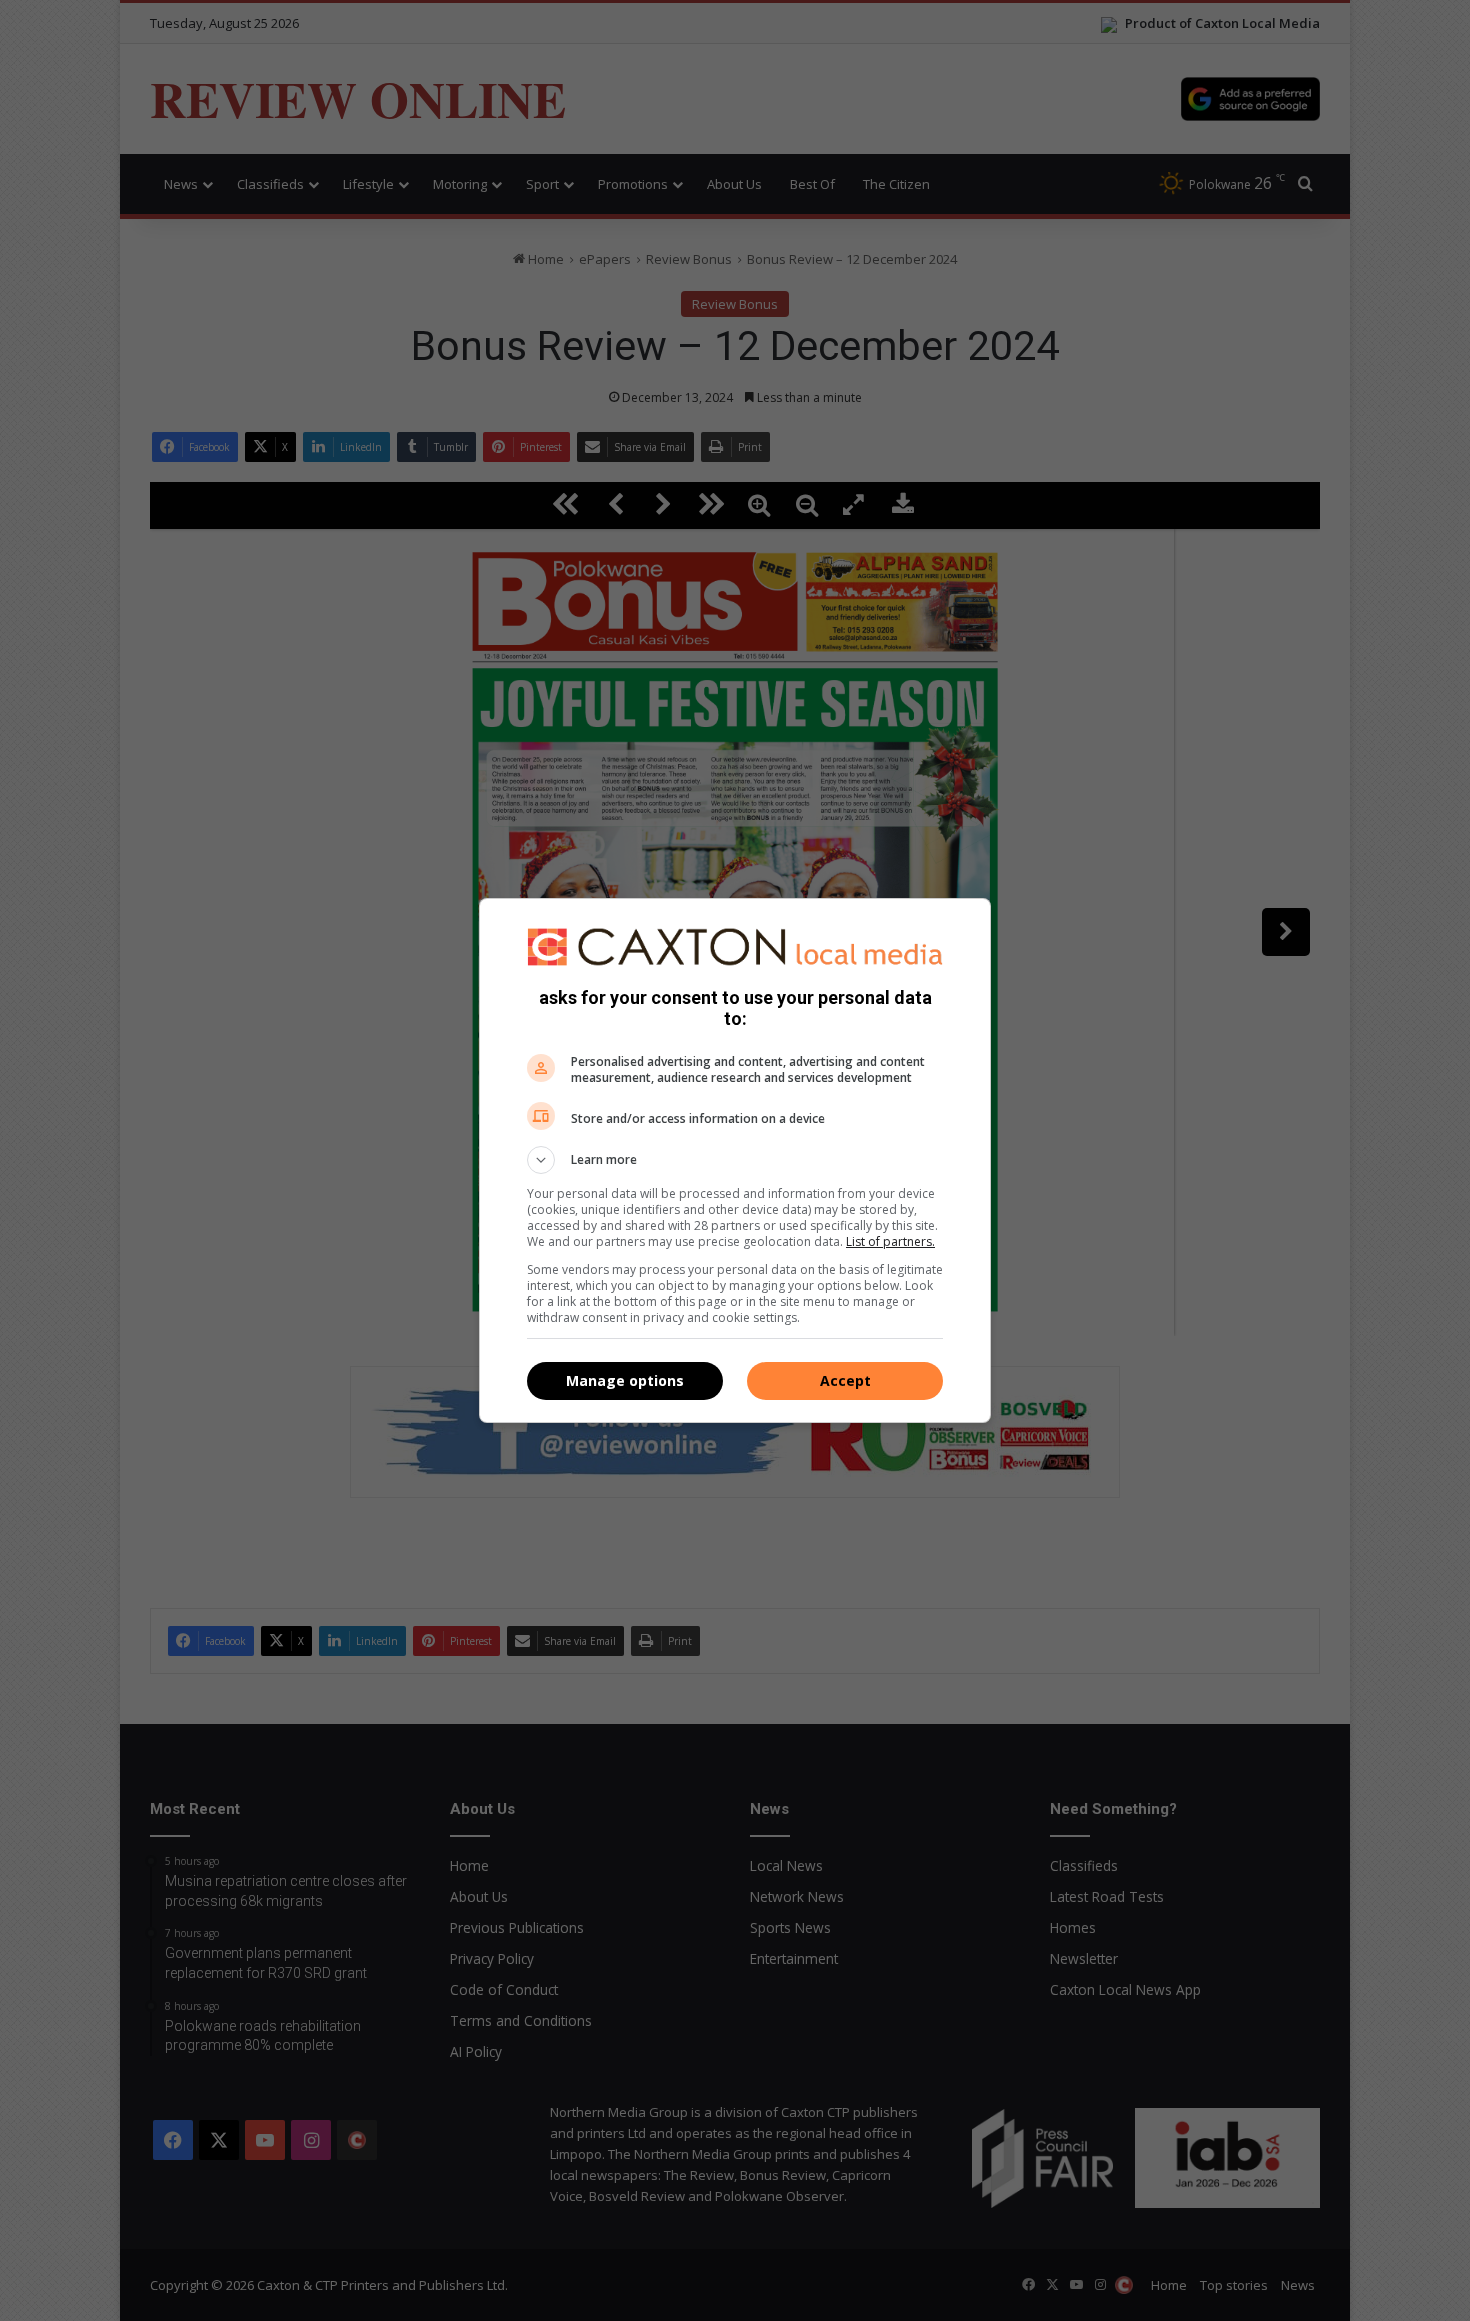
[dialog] (735, 1161)
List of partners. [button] (890, 1241)
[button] (735, 1160)
